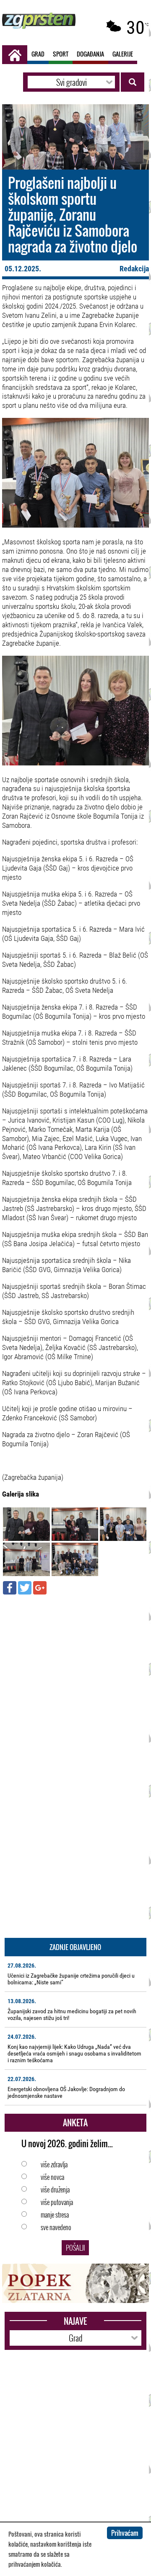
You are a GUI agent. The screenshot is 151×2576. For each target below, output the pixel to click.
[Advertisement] (75, 1678)
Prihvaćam (125, 2533)
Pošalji (75, 2248)
